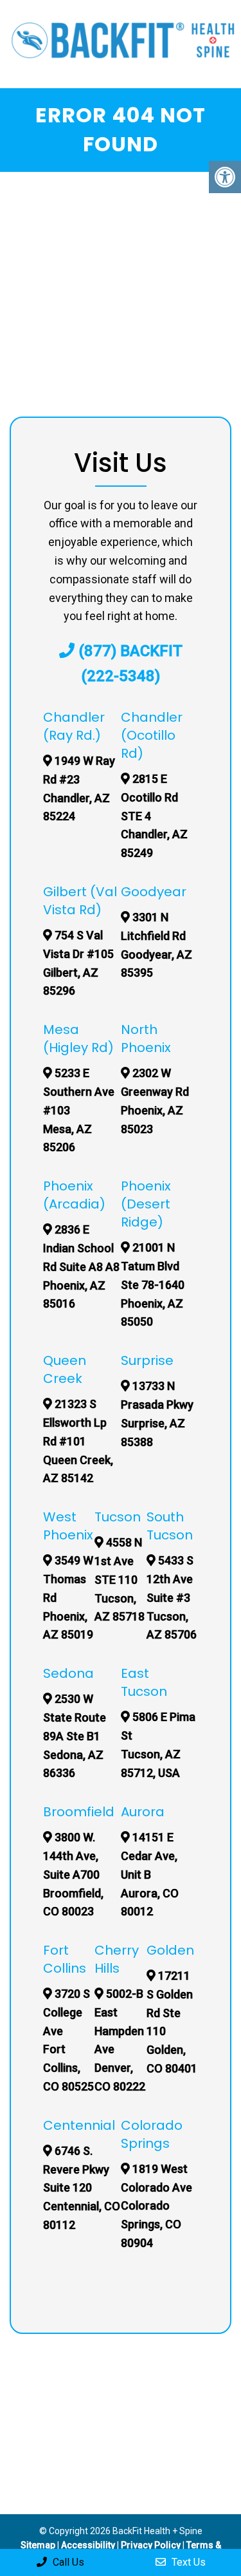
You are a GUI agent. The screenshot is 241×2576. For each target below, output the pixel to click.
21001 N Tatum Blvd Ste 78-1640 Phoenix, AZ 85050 (153, 1284)
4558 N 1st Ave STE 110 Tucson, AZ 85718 (120, 1579)
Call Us (67, 2562)
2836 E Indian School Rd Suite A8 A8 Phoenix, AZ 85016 (81, 1266)
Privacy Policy (152, 2545)
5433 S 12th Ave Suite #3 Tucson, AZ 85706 (172, 1597)
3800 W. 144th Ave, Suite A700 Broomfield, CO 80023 (73, 1874)
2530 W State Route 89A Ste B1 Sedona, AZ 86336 (75, 1736)
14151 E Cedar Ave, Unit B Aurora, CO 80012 (150, 1874)
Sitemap (38, 2545)
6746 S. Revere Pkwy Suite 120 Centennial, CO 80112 (82, 2188)
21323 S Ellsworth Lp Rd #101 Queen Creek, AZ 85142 (78, 1441)
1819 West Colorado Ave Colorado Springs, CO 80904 (156, 2206)
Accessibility (88, 2545)
